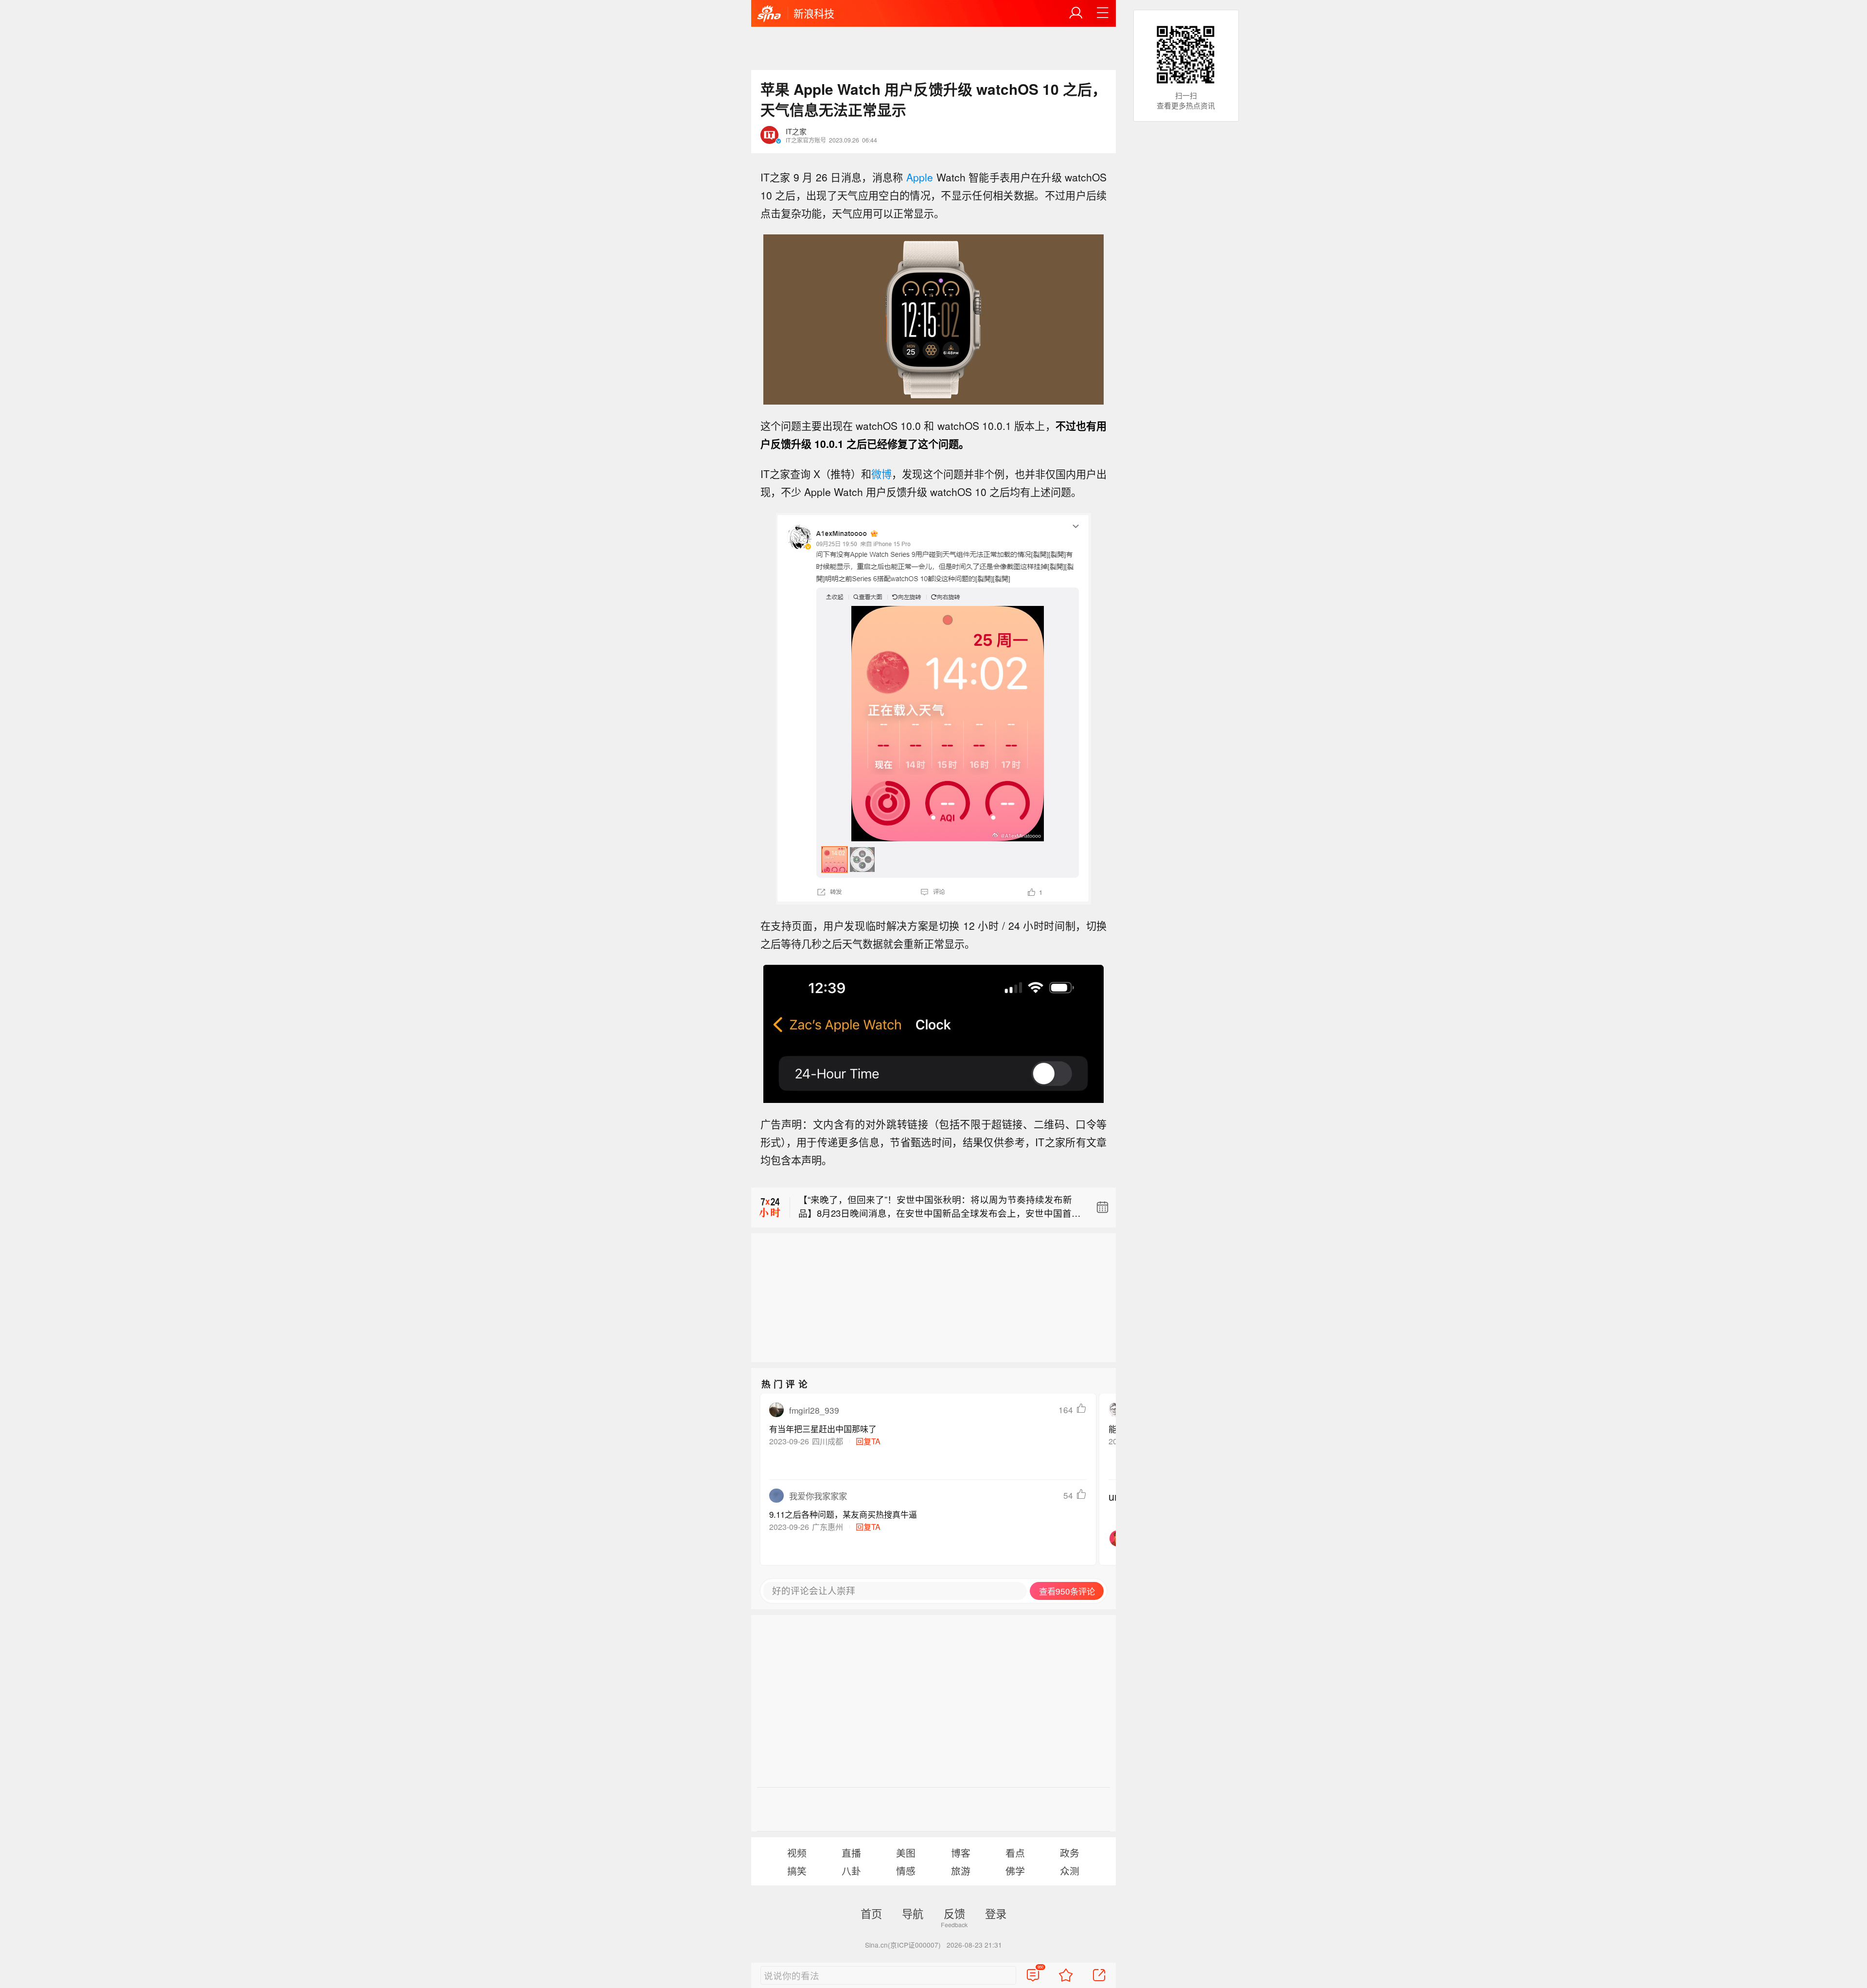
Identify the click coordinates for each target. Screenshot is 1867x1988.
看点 (1015, 1853)
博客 (961, 1853)
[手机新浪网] (769, 14)
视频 (797, 1853)
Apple (920, 177)
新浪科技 (814, 13)
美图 (906, 1853)
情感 (906, 1871)
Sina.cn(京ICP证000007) (903, 1945)
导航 (913, 1913)
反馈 (954, 1913)
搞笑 (797, 1871)
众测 (1070, 1871)
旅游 (961, 1871)
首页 (871, 1913)
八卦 (851, 1871)
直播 (851, 1853)
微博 (881, 474)
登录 (996, 1913)
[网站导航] (1103, 13)
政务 (1070, 1853)
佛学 (1015, 1871)
